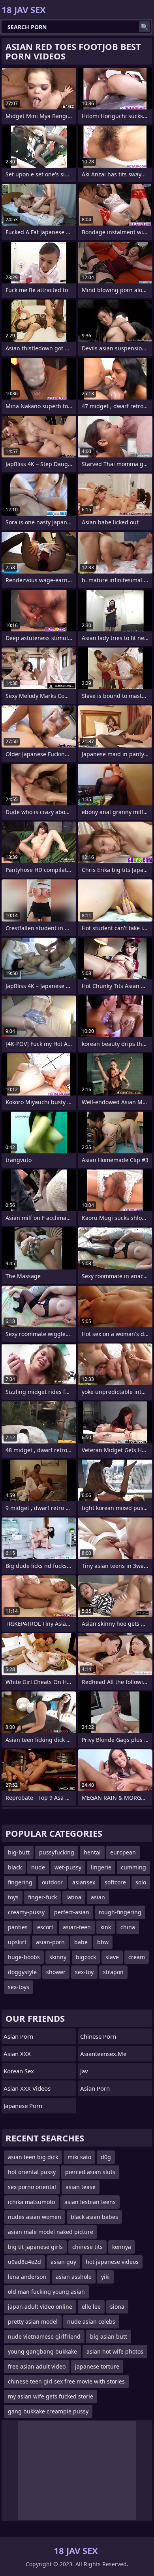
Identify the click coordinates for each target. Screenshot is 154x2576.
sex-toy (84, 1972)
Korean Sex (19, 2071)
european (123, 1852)
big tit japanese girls (35, 2247)
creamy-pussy (26, 1912)
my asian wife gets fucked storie (51, 2396)
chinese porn (98, 2036)
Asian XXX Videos (27, 2088)
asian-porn (50, 1942)
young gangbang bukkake (42, 2351)
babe (81, 1942)
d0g (106, 2157)
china (128, 1927)
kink (106, 1927)
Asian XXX (17, 2054)
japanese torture (97, 2366)
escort (45, 1927)
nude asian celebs (91, 2322)
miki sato (79, 2157)
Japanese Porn (23, 2106)
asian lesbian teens (90, 2202)
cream (137, 1957)
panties (18, 1927)
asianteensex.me (103, 2054)
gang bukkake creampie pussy (48, 2411)
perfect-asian (72, 1912)
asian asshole (74, 2277)
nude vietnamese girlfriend (44, 2336)
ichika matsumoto (31, 2202)
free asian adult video (37, 2366)
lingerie (101, 1867)
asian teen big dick (33, 2157)
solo (141, 1882)
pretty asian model (33, 2322)
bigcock (86, 1957)
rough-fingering (120, 1912)
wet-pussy (68, 1867)
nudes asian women (35, 2217)
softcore (115, 1882)
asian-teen (77, 1927)
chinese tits (87, 2247)
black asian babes (94, 2217)
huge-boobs (24, 1957)
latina (74, 1897)
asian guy (63, 2262)
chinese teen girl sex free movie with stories (66, 2381)
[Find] (145, 27)
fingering (20, 1882)
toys (13, 1897)
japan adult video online (40, 2307)
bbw (103, 1942)
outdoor (52, 1882)
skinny (58, 1957)
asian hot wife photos (115, 2351)
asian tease (81, 2187)
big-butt (19, 1852)
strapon (113, 1972)
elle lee (91, 2307)
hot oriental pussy (32, 2172)
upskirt (17, 1942)
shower (56, 1972)
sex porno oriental (32, 2187)
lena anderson (27, 2277)
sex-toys (19, 1987)
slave (112, 1957)
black (15, 1867)
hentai (92, 1852)
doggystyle (22, 1972)
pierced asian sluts (90, 2172)
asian (98, 1897)
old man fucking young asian (46, 2292)
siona (117, 2307)
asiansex (84, 1882)
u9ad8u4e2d (24, 2262)
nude (38, 1867)
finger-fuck (42, 1897)
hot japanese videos (112, 2262)
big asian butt (109, 2336)
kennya (122, 2247)
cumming (133, 1867)
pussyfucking (57, 1852)
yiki (105, 2277)
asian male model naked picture (51, 2232)
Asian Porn (18, 2036)
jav (84, 2071)
